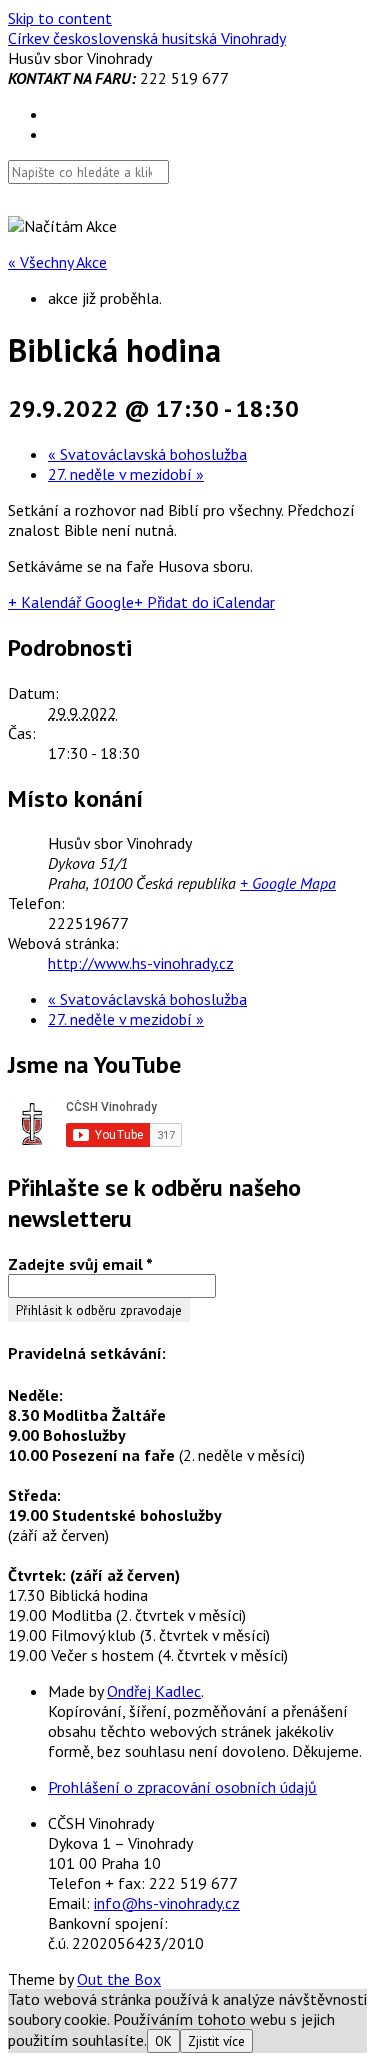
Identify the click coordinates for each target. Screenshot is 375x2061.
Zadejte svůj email (80, 1264)
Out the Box (119, 1979)
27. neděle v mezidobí (126, 474)
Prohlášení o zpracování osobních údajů (182, 1787)
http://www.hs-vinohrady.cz (141, 963)
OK (163, 2041)
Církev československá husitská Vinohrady (147, 38)
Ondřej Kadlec (154, 1691)
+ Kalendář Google (71, 602)
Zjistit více (216, 2041)
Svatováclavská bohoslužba (147, 454)
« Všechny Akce (57, 262)
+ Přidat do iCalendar (204, 602)
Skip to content (60, 18)
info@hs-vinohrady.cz (167, 1903)
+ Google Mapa (288, 883)
